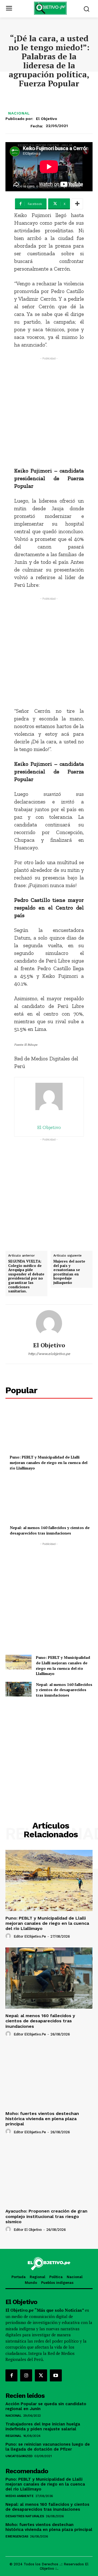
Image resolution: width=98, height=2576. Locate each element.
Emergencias (17, 2536)
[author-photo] (9, 1936)
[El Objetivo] (49, 1323)
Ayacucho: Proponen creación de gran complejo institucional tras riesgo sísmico (46, 2216)
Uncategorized (19, 2456)
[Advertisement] (49, 410)
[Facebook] (11, 2375)
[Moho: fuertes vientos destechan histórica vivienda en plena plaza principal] (49, 2076)
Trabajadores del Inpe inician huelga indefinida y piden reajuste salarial (43, 2427)
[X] (41, 2375)
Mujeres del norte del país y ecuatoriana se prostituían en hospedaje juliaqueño (69, 1272)
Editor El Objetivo (28, 2230)
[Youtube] (56, 2375)
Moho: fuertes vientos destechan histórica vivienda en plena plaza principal (42, 2119)
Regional (13, 2436)
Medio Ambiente (19, 2496)
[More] (77, 204)
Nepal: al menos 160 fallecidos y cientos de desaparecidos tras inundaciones (50, 1530)
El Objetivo (47, 119)
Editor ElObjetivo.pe (30, 1936)
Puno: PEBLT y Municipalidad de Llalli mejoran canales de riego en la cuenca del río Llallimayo (49, 1462)
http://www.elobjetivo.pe (49, 1354)
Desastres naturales (25, 2516)
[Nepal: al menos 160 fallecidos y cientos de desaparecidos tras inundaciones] (49, 1500)
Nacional (19, 113)
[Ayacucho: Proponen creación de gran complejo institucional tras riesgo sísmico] (49, 2173)
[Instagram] (26, 2375)
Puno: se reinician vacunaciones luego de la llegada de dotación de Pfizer (48, 2447)
